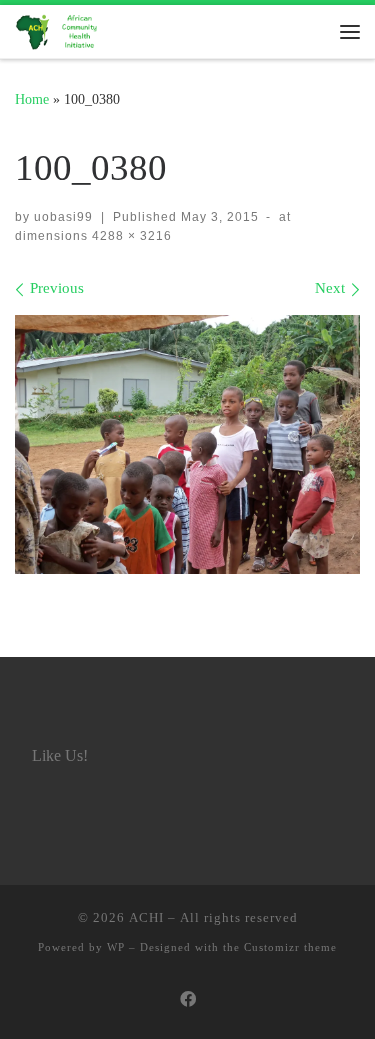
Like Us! (60, 756)
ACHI (146, 917)
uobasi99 (63, 217)
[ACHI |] (60, 29)
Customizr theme (290, 947)
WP (116, 947)
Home (32, 99)
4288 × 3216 (130, 236)
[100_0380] (187, 444)
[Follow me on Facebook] (188, 1000)
